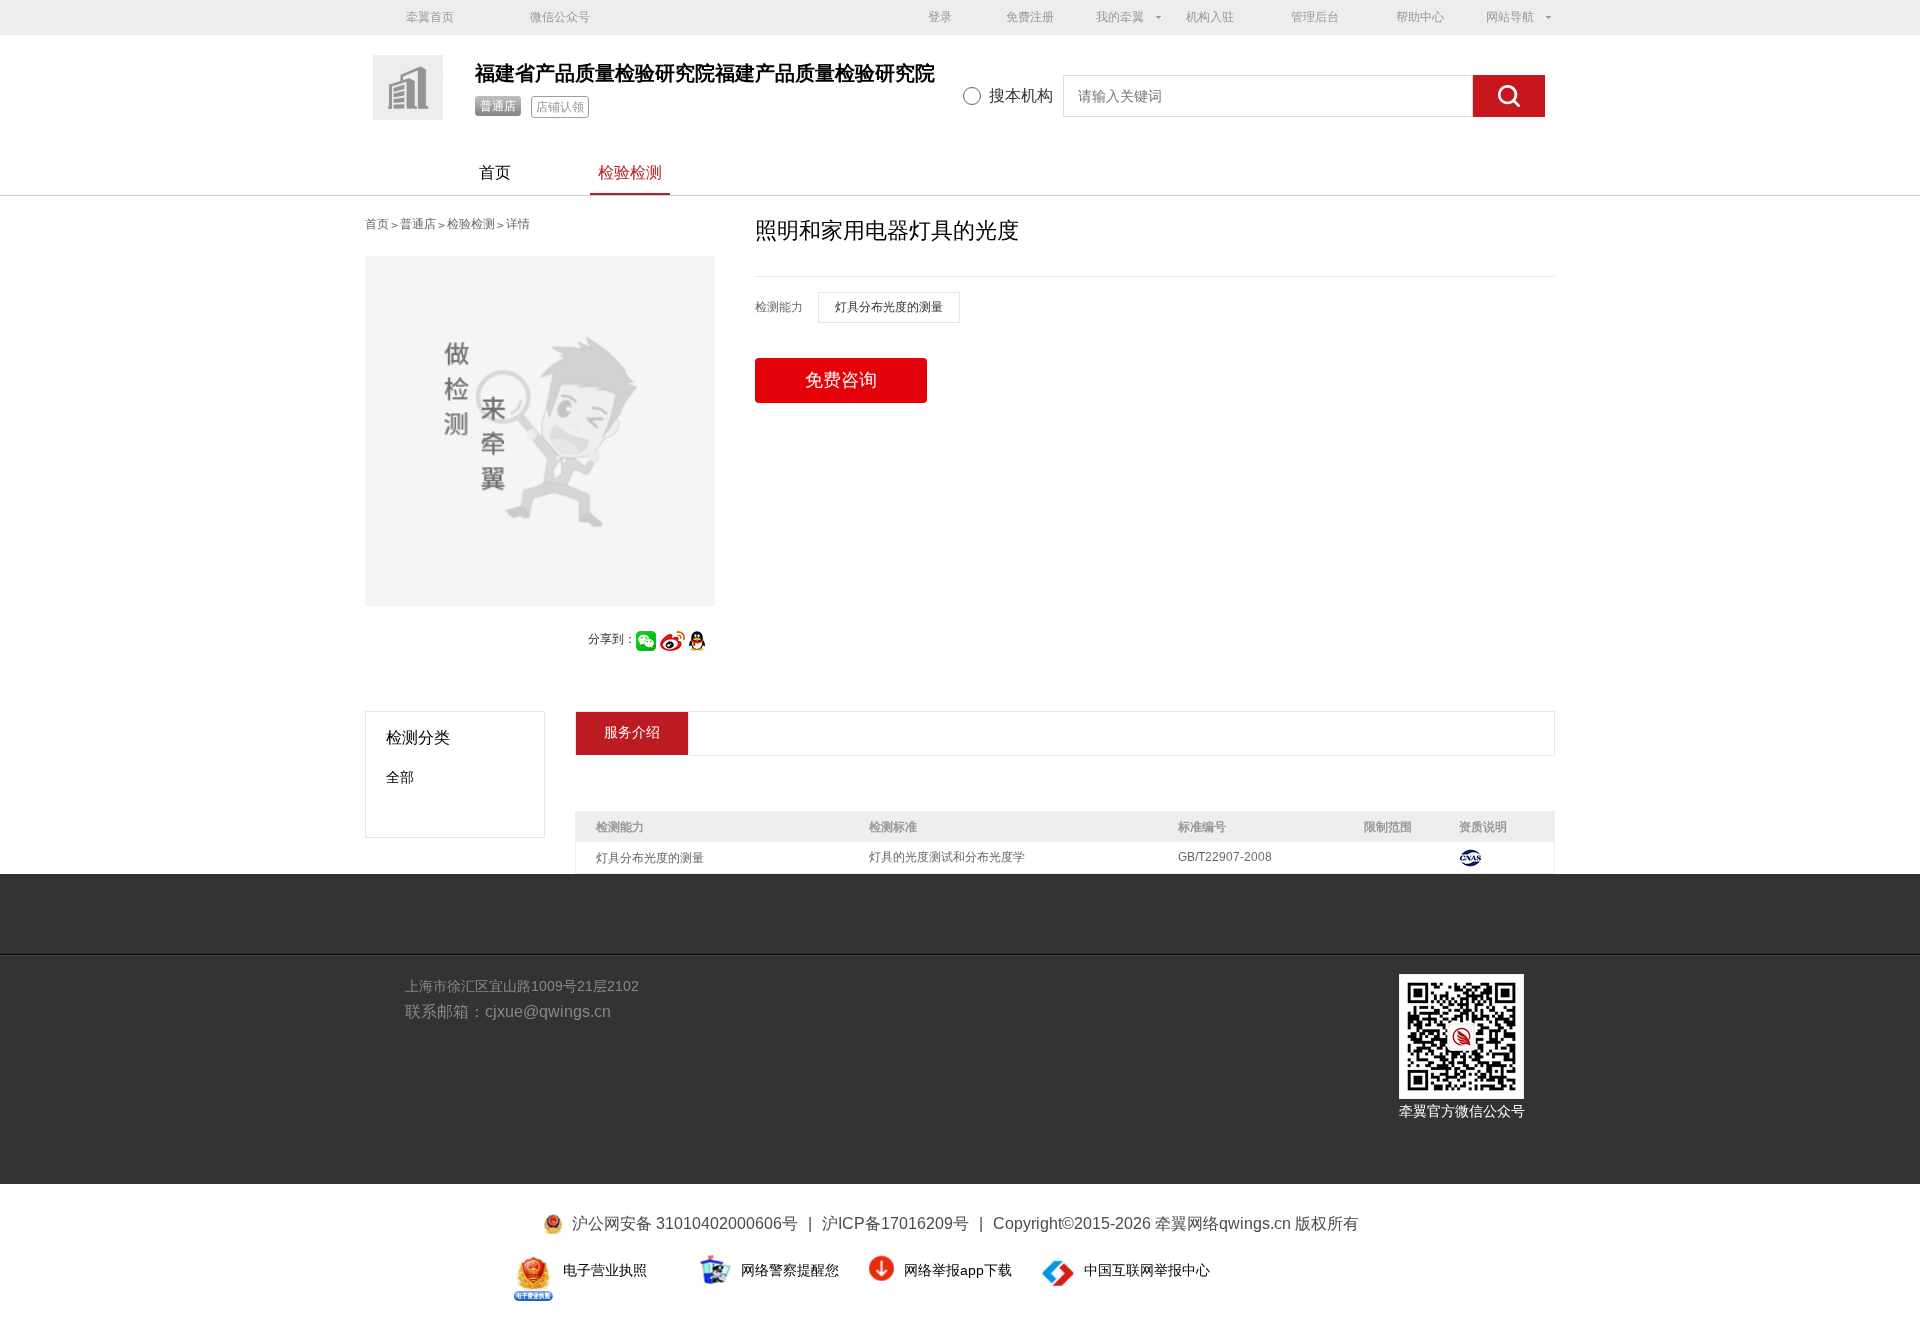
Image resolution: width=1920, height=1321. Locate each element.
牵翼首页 (430, 17)
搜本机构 (1021, 95)
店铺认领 (560, 107)
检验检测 (630, 172)
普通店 (498, 106)
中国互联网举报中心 (1147, 1270)
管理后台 (1315, 17)
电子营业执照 (605, 1270)
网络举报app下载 (958, 1270)
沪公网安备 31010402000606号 (685, 1223)
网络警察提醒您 (790, 1270)
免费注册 (1030, 17)
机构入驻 (1210, 17)
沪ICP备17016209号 (902, 1223)
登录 (940, 17)
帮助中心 (1420, 17)
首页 (495, 172)
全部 (400, 777)
